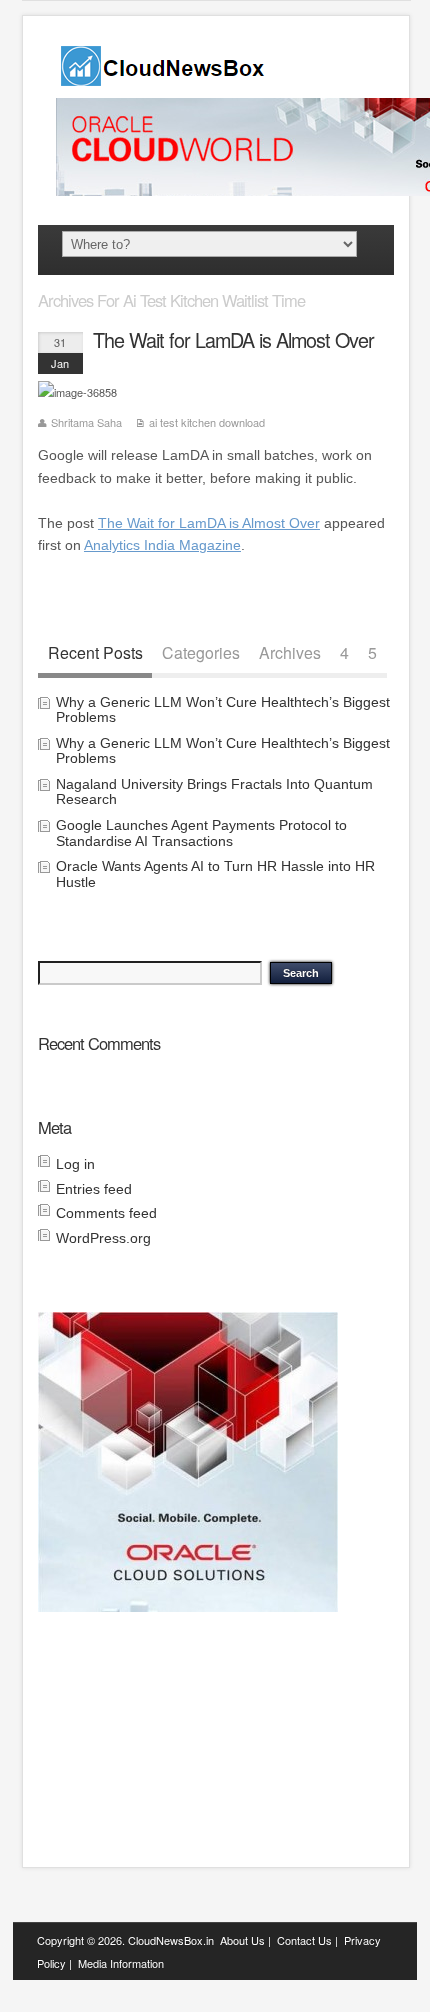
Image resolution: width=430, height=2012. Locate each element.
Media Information (121, 1963)
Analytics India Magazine (162, 545)
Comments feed (106, 1213)
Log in (75, 1164)
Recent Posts (95, 651)
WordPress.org (103, 1238)
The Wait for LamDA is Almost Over (233, 340)
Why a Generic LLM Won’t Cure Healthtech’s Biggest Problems (223, 709)
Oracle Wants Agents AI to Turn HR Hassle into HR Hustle (215, 873)
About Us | (245, 1940)
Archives (290, 651)
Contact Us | (307, 1940)
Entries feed (94, 1189)
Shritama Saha (86, 422)
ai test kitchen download (207, 422)
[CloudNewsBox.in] (164, 79)
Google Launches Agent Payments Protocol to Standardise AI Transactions (201, 832)
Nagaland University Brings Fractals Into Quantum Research (214, 791)
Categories (201, 651)
